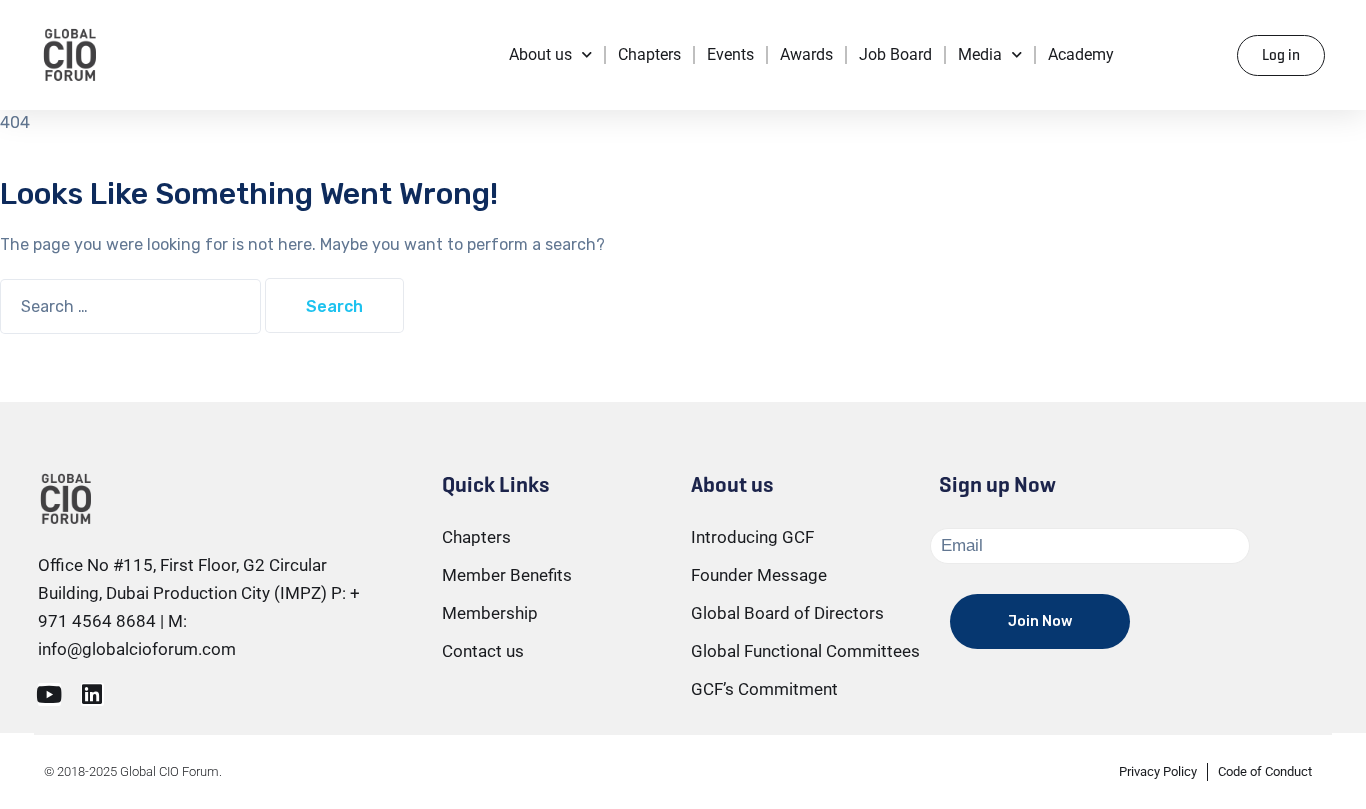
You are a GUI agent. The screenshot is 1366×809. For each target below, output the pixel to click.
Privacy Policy (1158, 771)
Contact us (483, 651)
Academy (1081, 54)
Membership (490, 613)
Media (980, 54)
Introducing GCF (752, 537)
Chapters (649, 54)
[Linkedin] (92, 694)
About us (540, 54)
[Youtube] (49, 694)
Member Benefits (507, 575)
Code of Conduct (1265, 771)
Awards (806, 54)
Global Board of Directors (787, 613)
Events (730, 54)
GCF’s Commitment (764, 689)
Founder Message (759, 575)
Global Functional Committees (805, 651)
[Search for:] (132, 306)
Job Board (895, 54)
